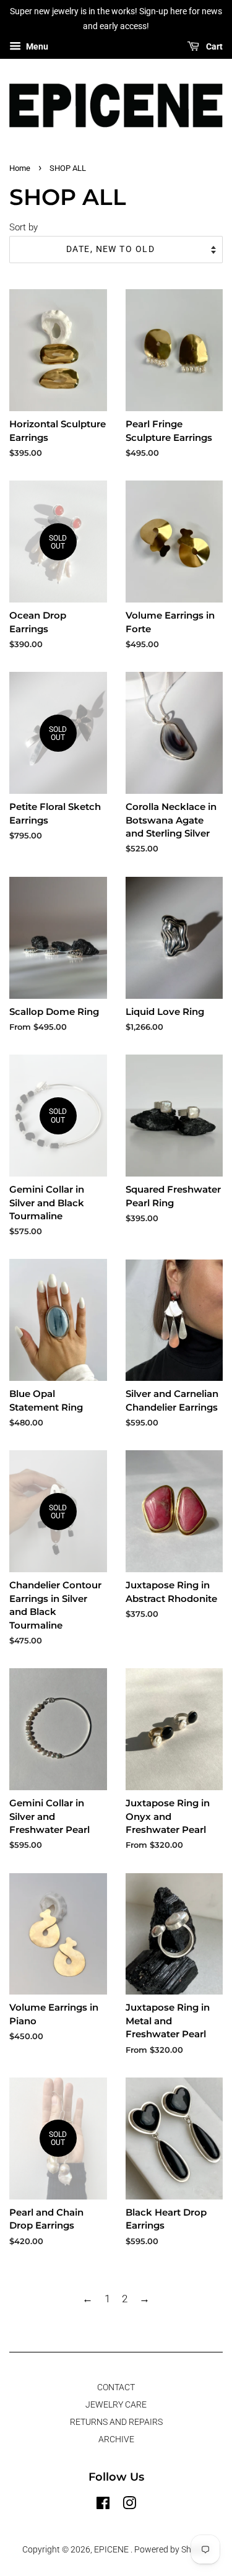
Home (20, 168)
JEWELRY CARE (116, 2405)
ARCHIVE (116, 2439)
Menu (36, 46)
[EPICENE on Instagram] (129, 2506)
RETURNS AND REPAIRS (116, 2422)
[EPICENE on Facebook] (103, 2506)
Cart (213, 46)
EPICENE (112, 2550)
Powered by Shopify (172, 2550)
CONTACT (116, 2387)
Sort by (24, 227)
